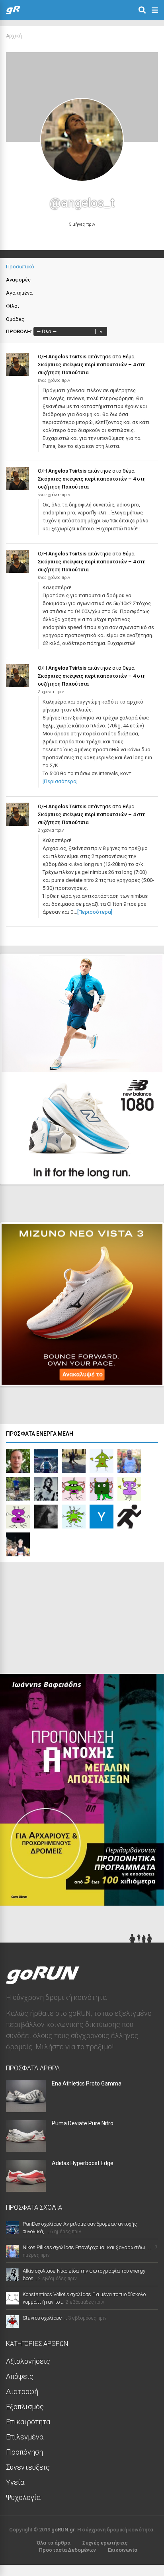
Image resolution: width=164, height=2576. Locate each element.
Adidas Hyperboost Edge (83, 2163)
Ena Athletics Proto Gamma (87, 2083)
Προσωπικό (20, 267)
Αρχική (14, 36)
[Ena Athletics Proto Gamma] (26, 2110)
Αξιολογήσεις (28, 2361)
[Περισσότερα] (60, 781)
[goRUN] (13, 13)
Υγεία (15, 2482)
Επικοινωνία (123, 2550)
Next (144, 1171)
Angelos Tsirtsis (67, 357)
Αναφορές (18, 280)
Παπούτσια (75, 372)
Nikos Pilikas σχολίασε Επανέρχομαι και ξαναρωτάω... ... (88, 2247)
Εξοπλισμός (25, 2407)
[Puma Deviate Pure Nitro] (26, 2149)
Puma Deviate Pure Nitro (83, 2123)
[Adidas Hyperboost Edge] (26, 2189)
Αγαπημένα (19, 293)
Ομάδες (15, 319)
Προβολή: (19, 331)
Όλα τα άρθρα (54, 2543)
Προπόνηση (24, 2452)
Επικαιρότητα (28, 2422)
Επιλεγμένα (25, 2437)
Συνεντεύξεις (28, 2467)
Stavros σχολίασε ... (45, 2318)
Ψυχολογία (23, 2497)
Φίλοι (13, 306)
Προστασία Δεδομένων (67, 2550)
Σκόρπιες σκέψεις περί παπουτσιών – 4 (87, 365)
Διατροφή (22, 2391)
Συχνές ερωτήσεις (105, 2543)
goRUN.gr (63, 2530)
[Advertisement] (60, 1620)
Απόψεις (20, 2376)
